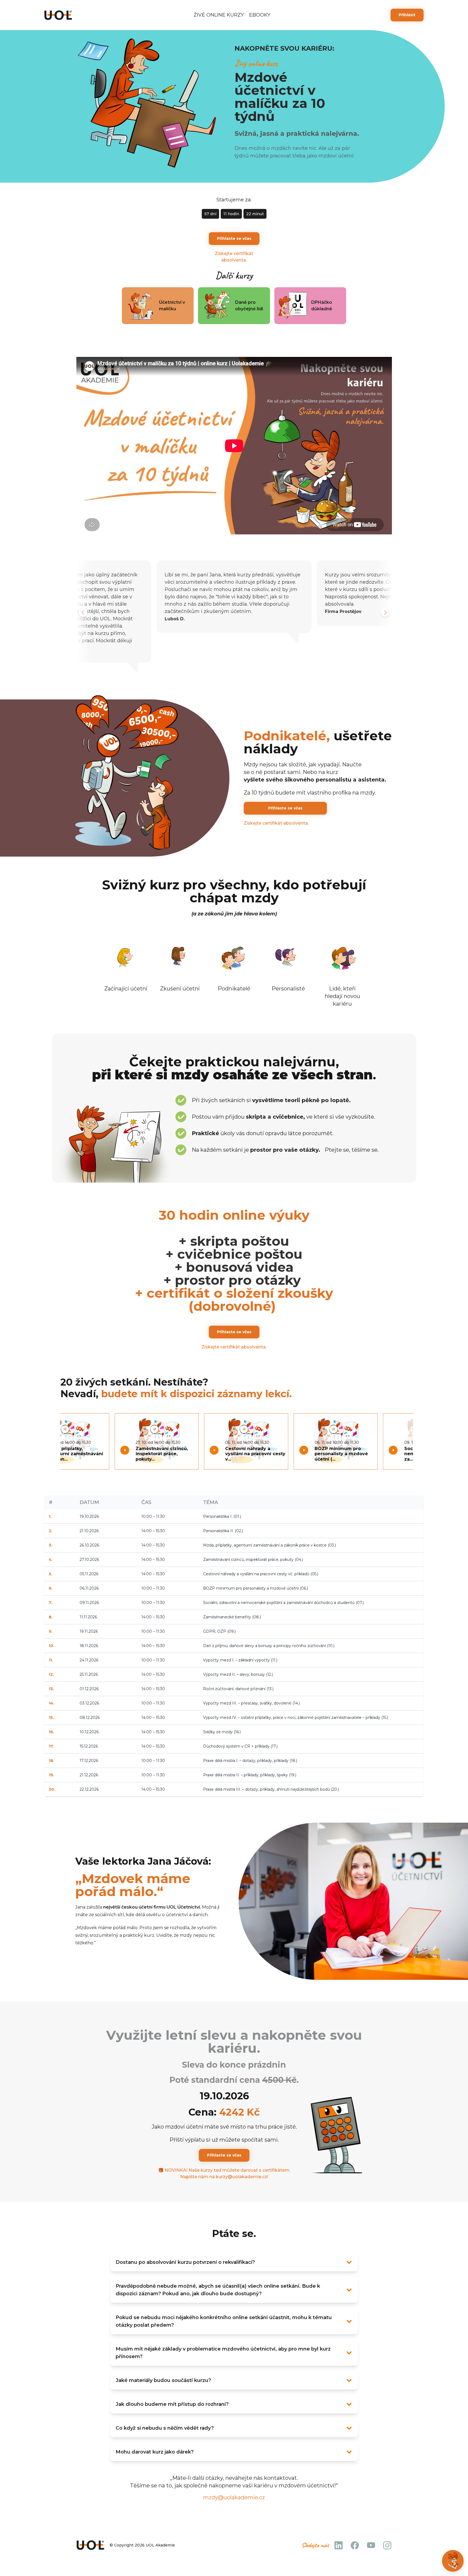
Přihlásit (407, 15)
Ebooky (260, 15)
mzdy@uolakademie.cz (234, 2497)
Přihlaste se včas (234, 238)
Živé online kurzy (219, 15)
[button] (83, 612)
